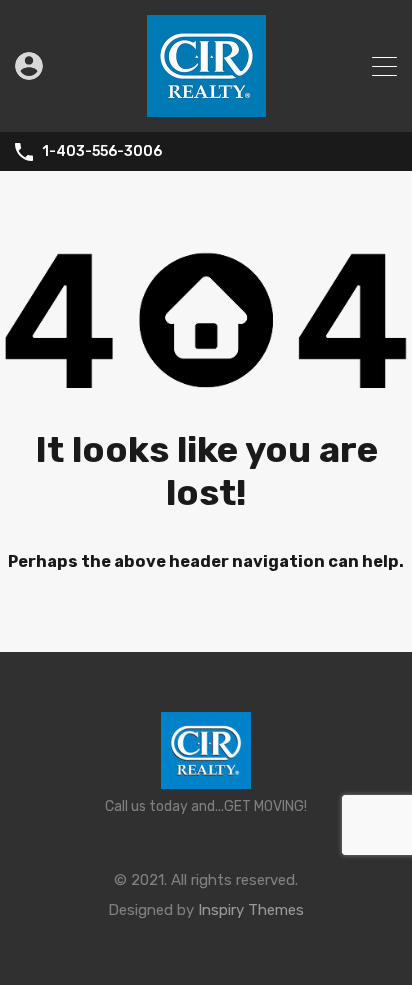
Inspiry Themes (251, 910)
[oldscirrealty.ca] (206, 108)
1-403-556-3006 (102, 152)
